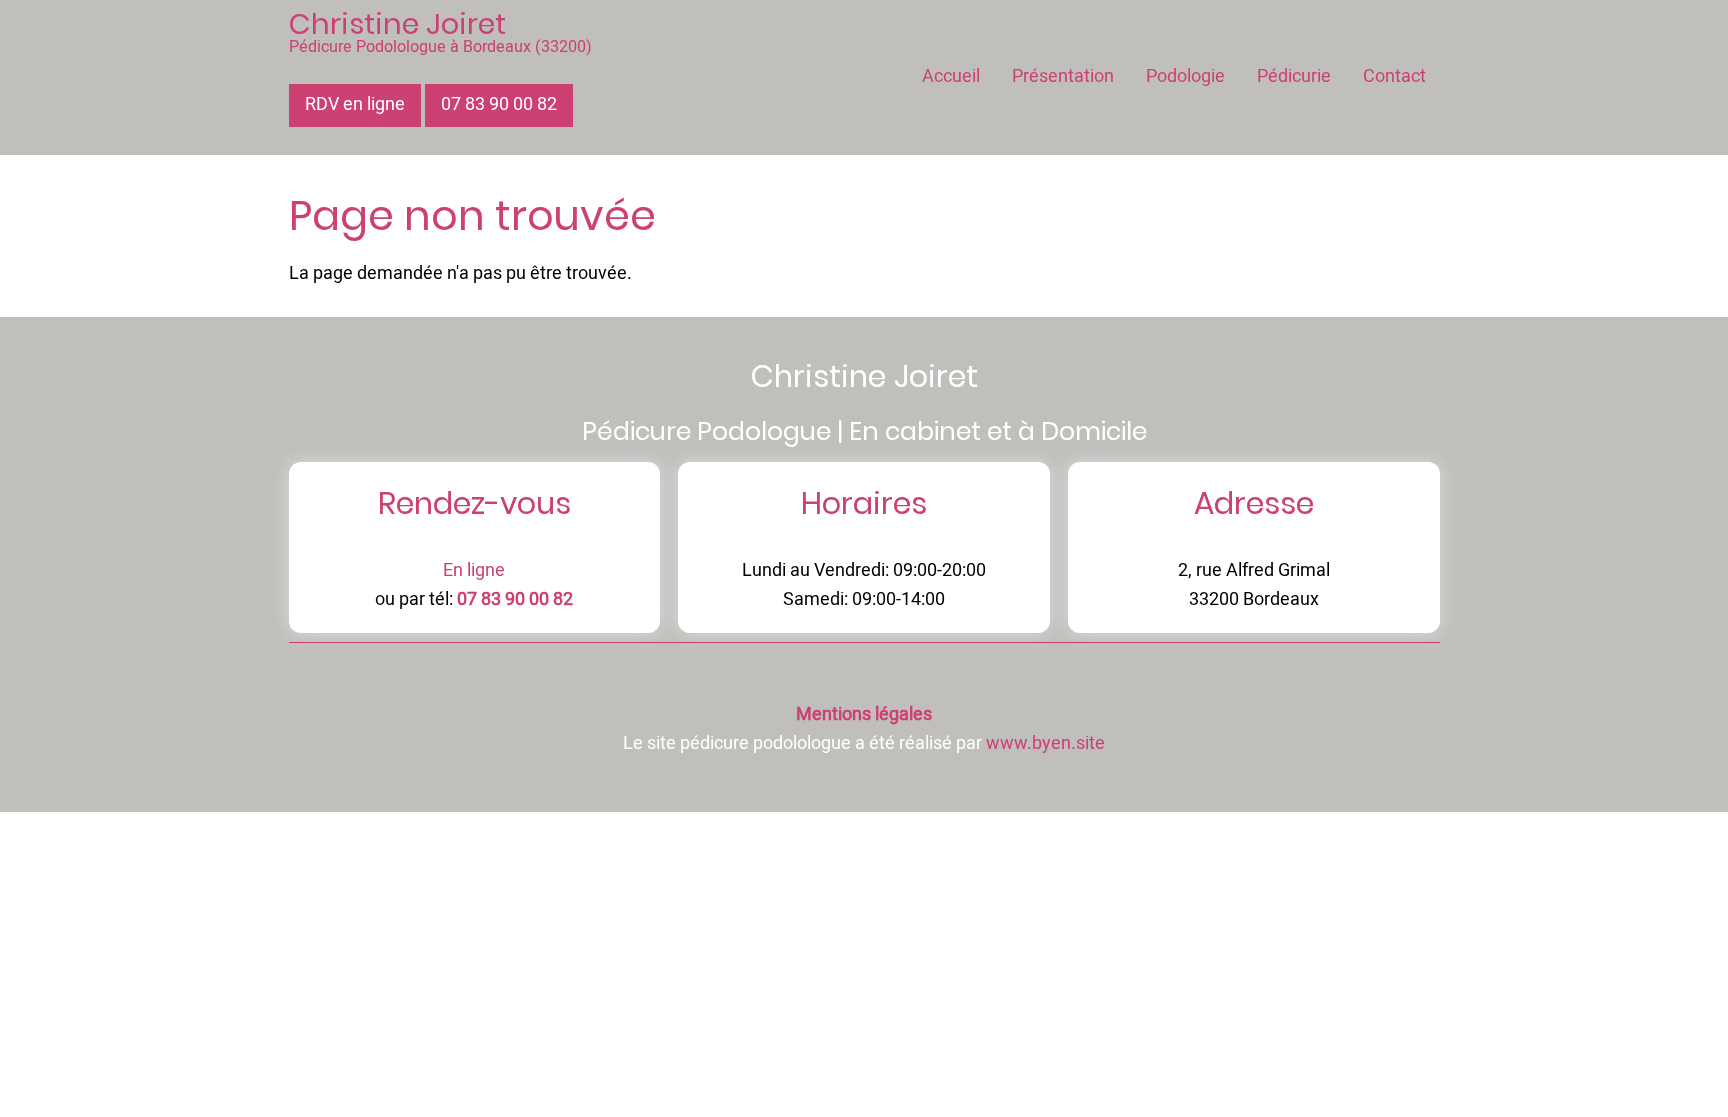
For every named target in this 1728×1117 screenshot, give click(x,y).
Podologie (1185, 76)
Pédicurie (1294, 76)
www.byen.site (1045, 743)
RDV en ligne (355, 104)
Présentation (1063, 76)
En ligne (474, 570)
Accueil (951, 76)
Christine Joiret (397, 24)
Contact (1394, 76)
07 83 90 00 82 (499, 104)
